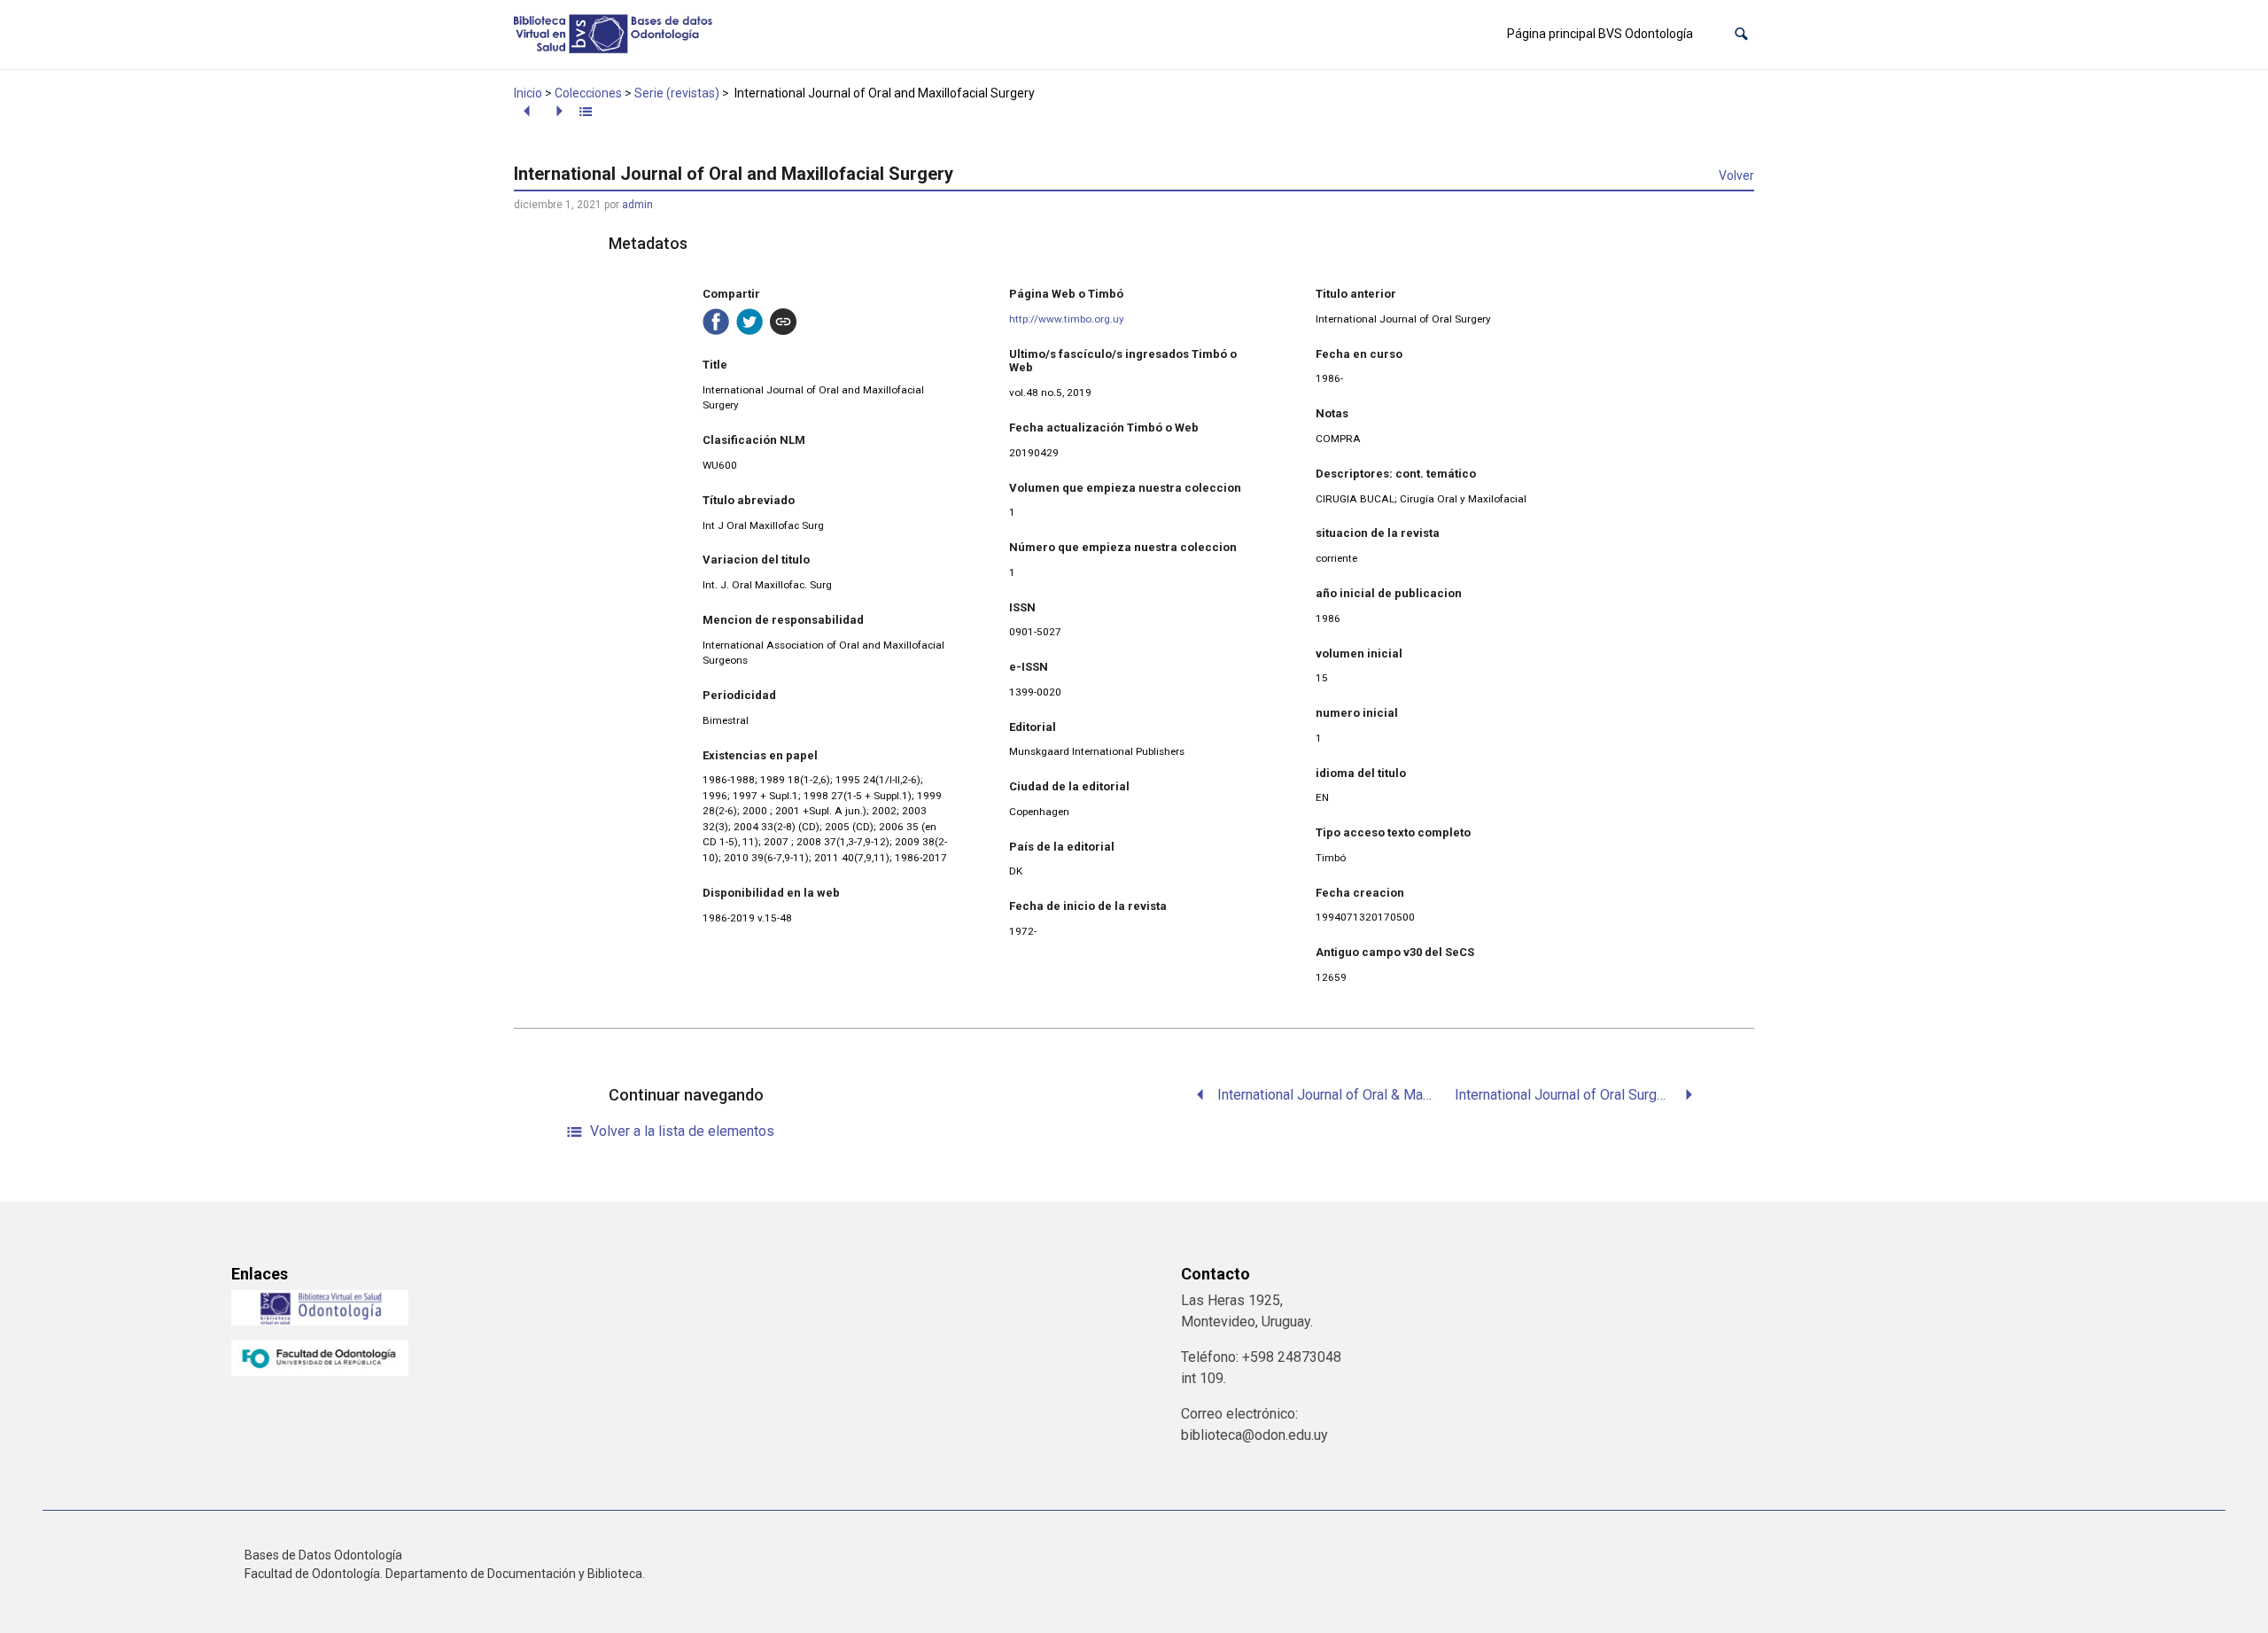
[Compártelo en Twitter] (750, 322)
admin (637, 205)
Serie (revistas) (677, 93)
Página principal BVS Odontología (1600, 34)
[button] (1741, 34)
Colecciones (588, 93)
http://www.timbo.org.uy (1067, 319)
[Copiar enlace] (783, 322)
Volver (1736, 175)
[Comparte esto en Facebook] (716, 322)
